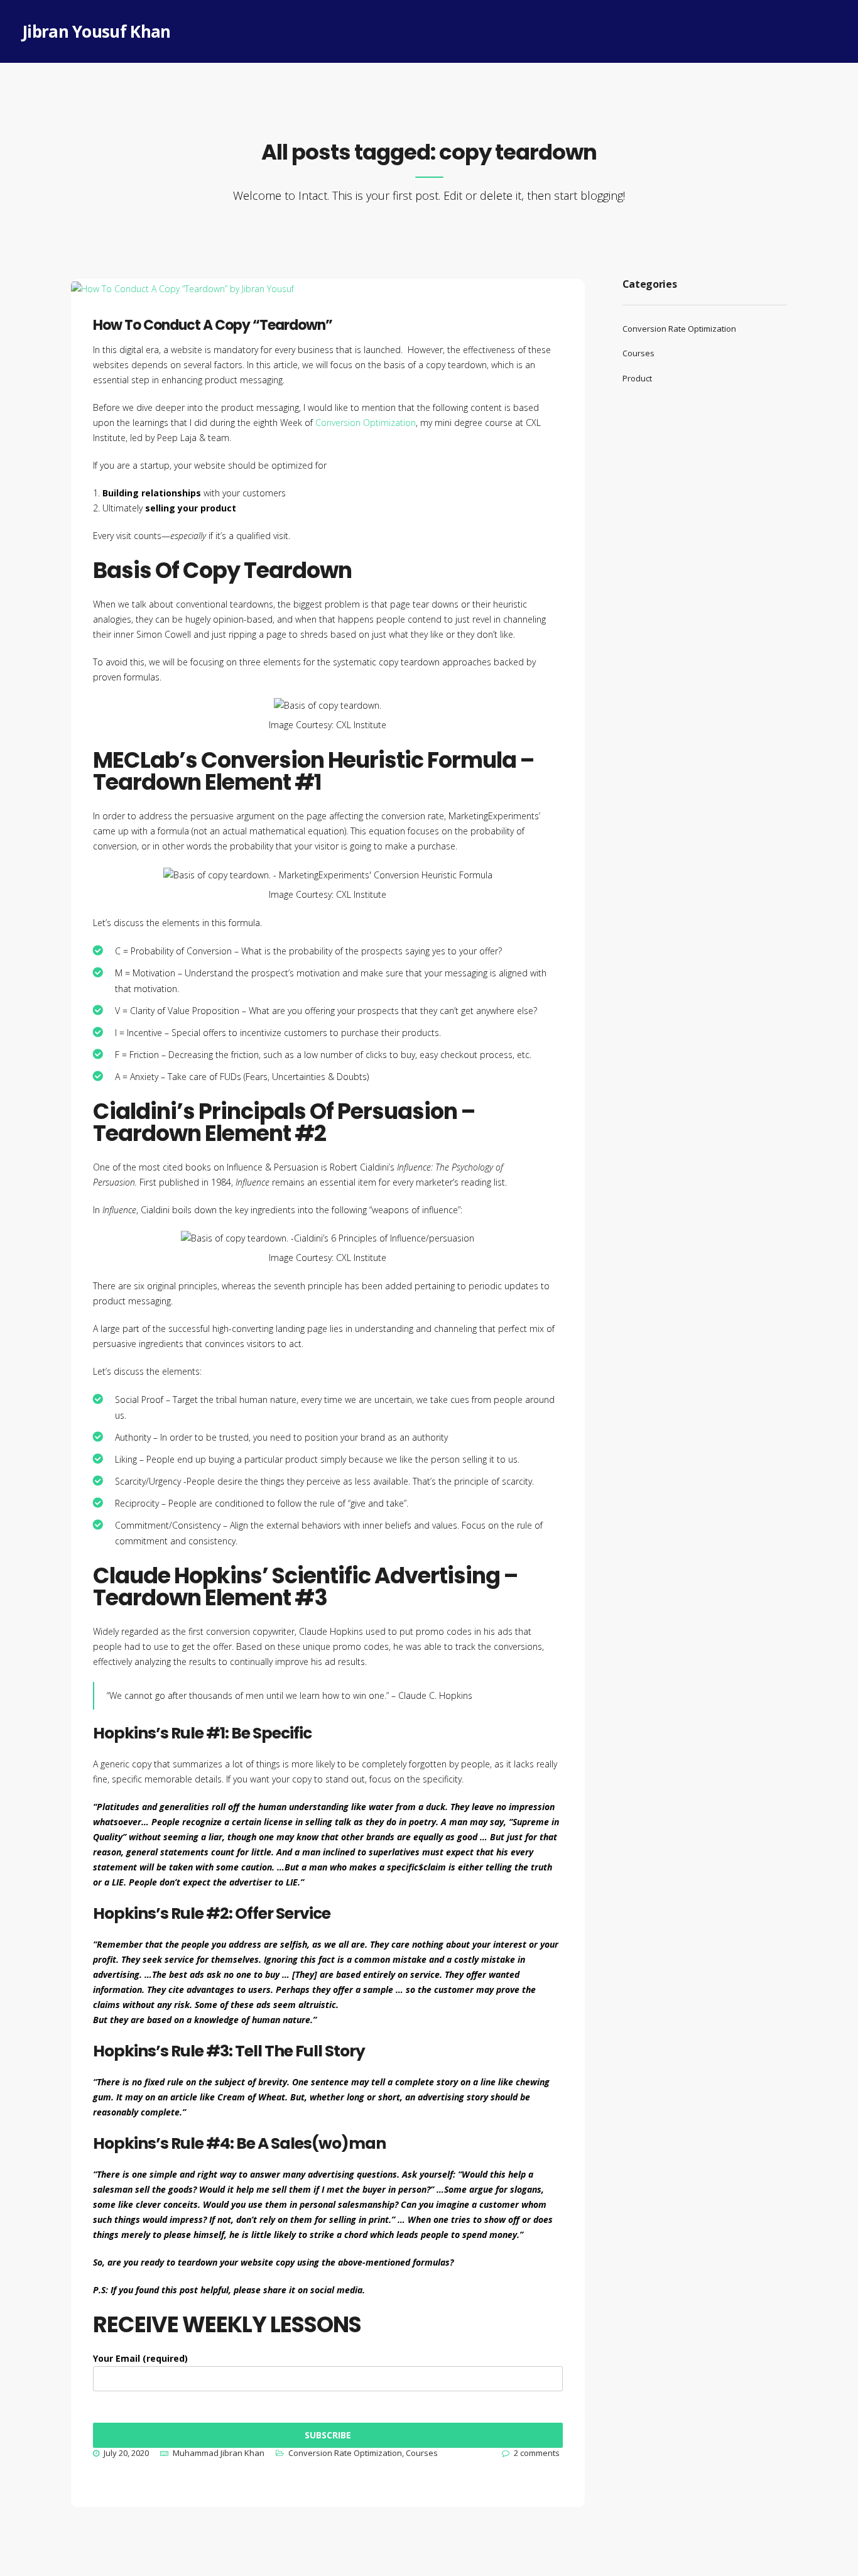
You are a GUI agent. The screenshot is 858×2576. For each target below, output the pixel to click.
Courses (422, 2453)
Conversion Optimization (366, 423)
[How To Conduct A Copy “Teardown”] (193, 308)
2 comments (537, 2453)
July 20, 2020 (126, 2453)
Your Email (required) (140, 2358)
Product (637, 378)
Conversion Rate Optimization (345, 2453)
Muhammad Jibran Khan (219, 2453)
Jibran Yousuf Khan (96, 31)
